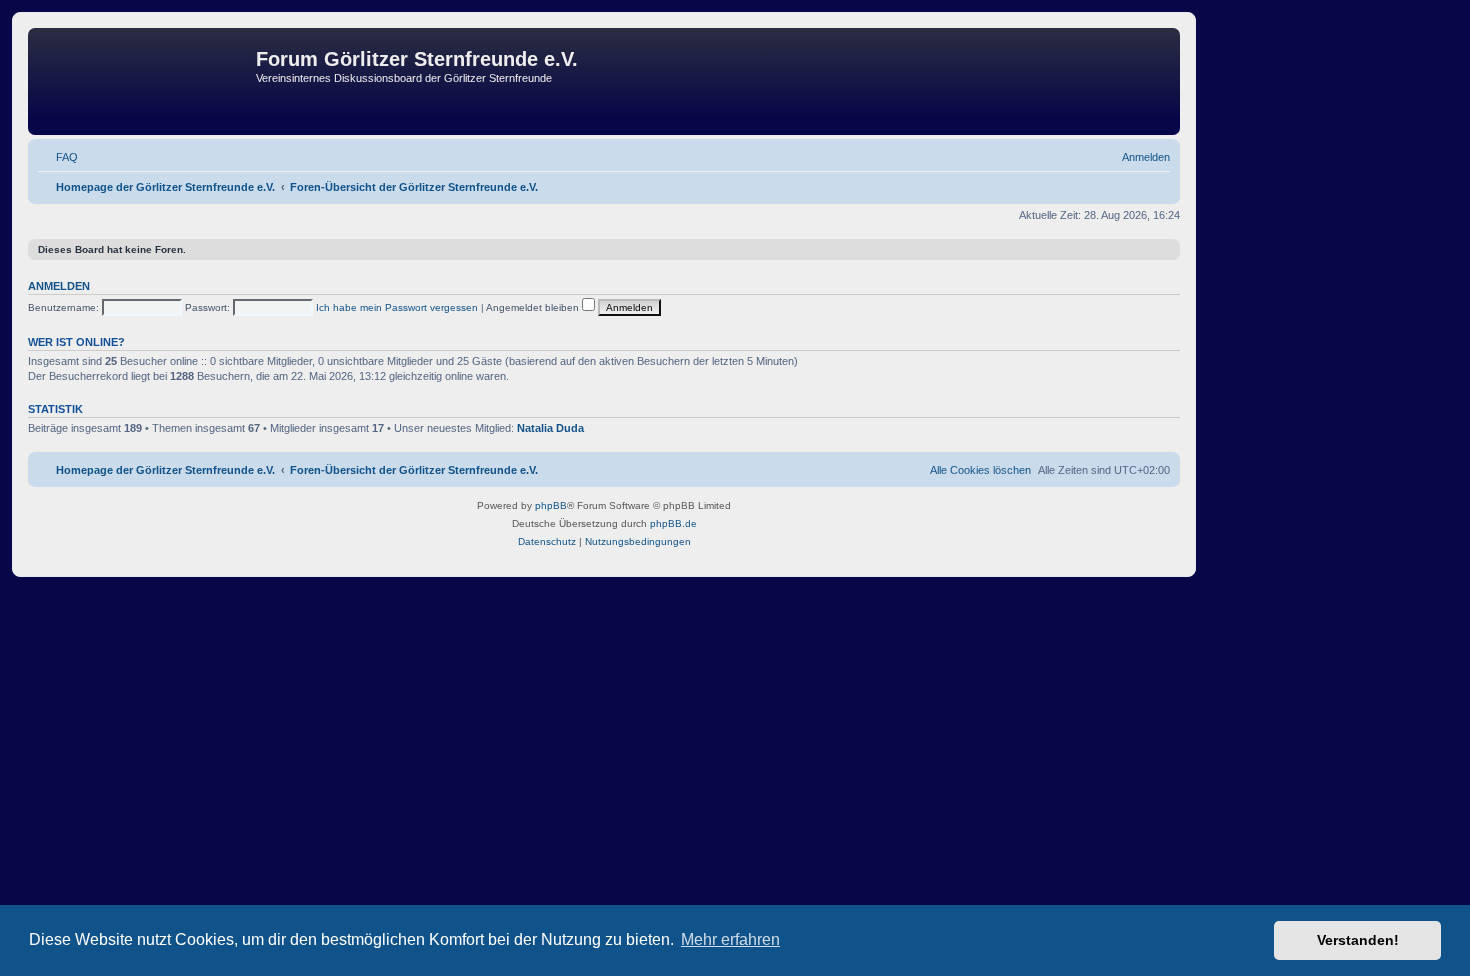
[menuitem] (58, 157)
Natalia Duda (550, 428)
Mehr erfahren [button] (730, 939)
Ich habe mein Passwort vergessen (397, 307)
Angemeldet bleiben (534, 307)
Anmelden (59, 286)
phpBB (551, 505)
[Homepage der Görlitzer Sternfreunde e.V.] (144, 81)
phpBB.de (673, 523)
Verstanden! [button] (1358, 940)
